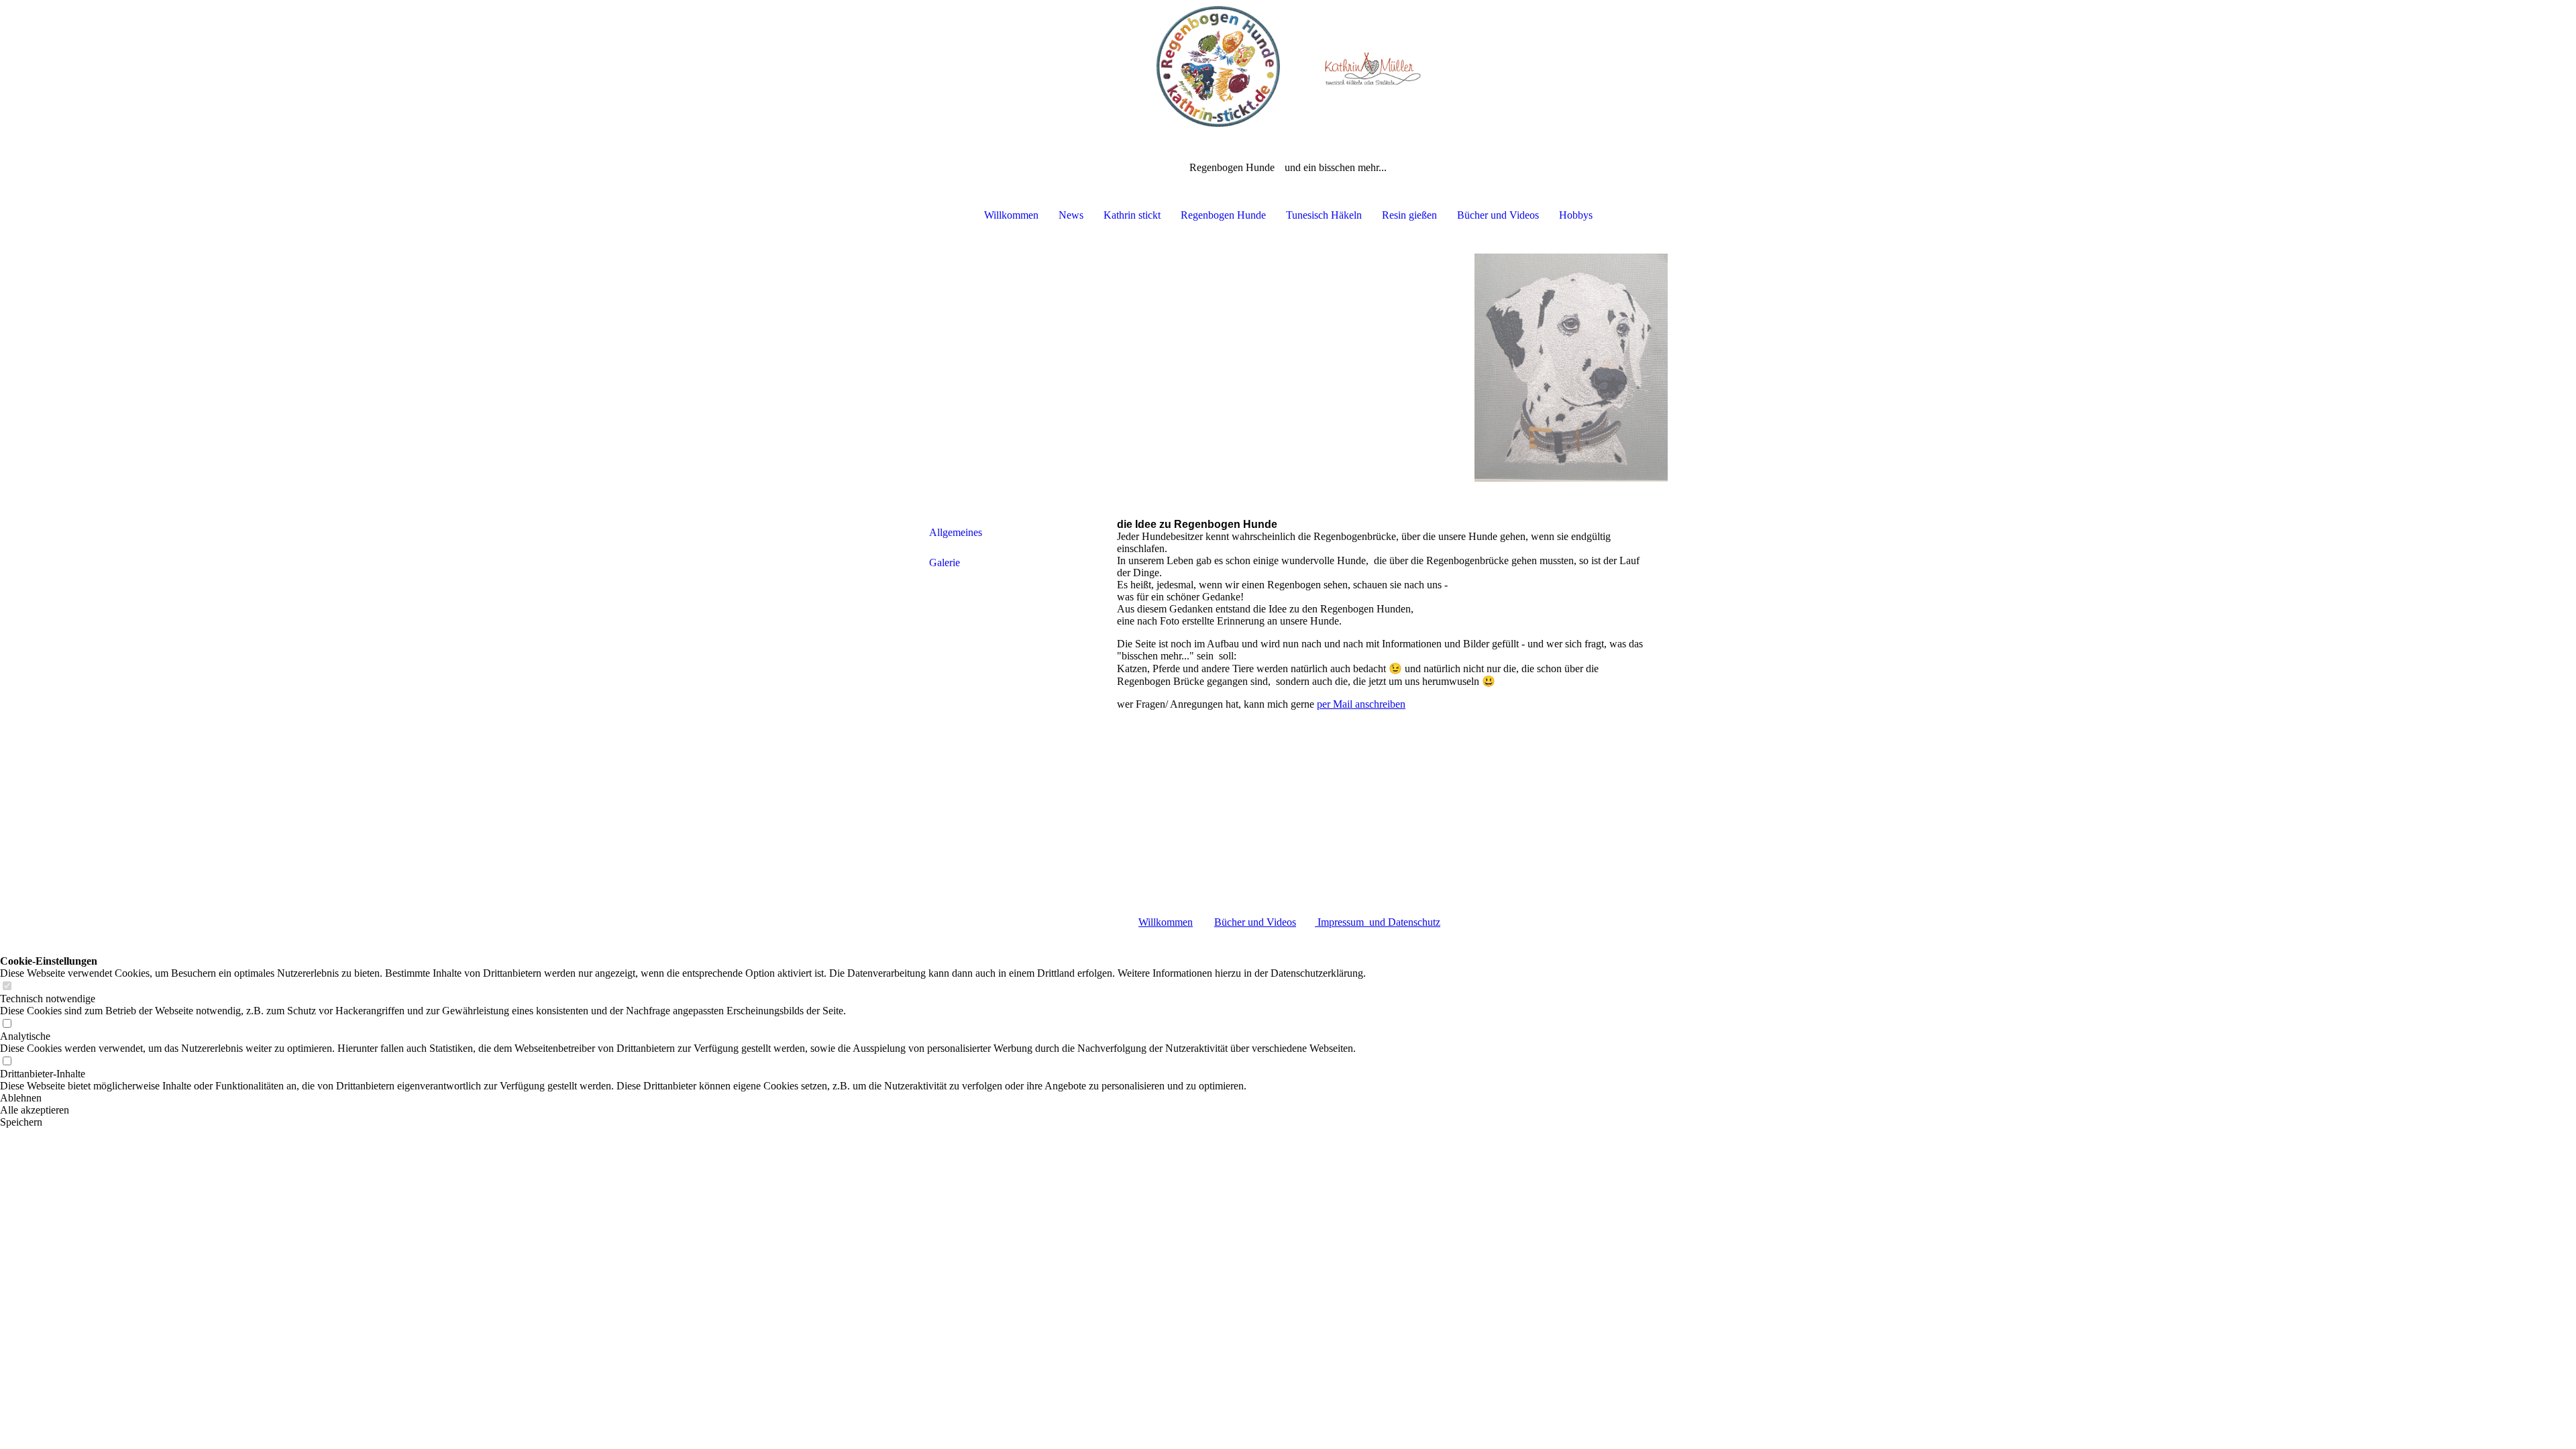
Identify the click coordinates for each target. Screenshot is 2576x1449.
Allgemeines (956, 532)
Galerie (945, 562)
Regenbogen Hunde (1223, 215)
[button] (683, 1098)
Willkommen (1011, 215)
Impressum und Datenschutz (1378, 922)
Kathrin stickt (1132, 215)
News (1071, 215)
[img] (1288, 67)
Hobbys (1576, 215)
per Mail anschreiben (1361, 704)
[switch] (7, 986)
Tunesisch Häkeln (1324, 215)
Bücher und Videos (1498, 215)
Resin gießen (1409, 215)
